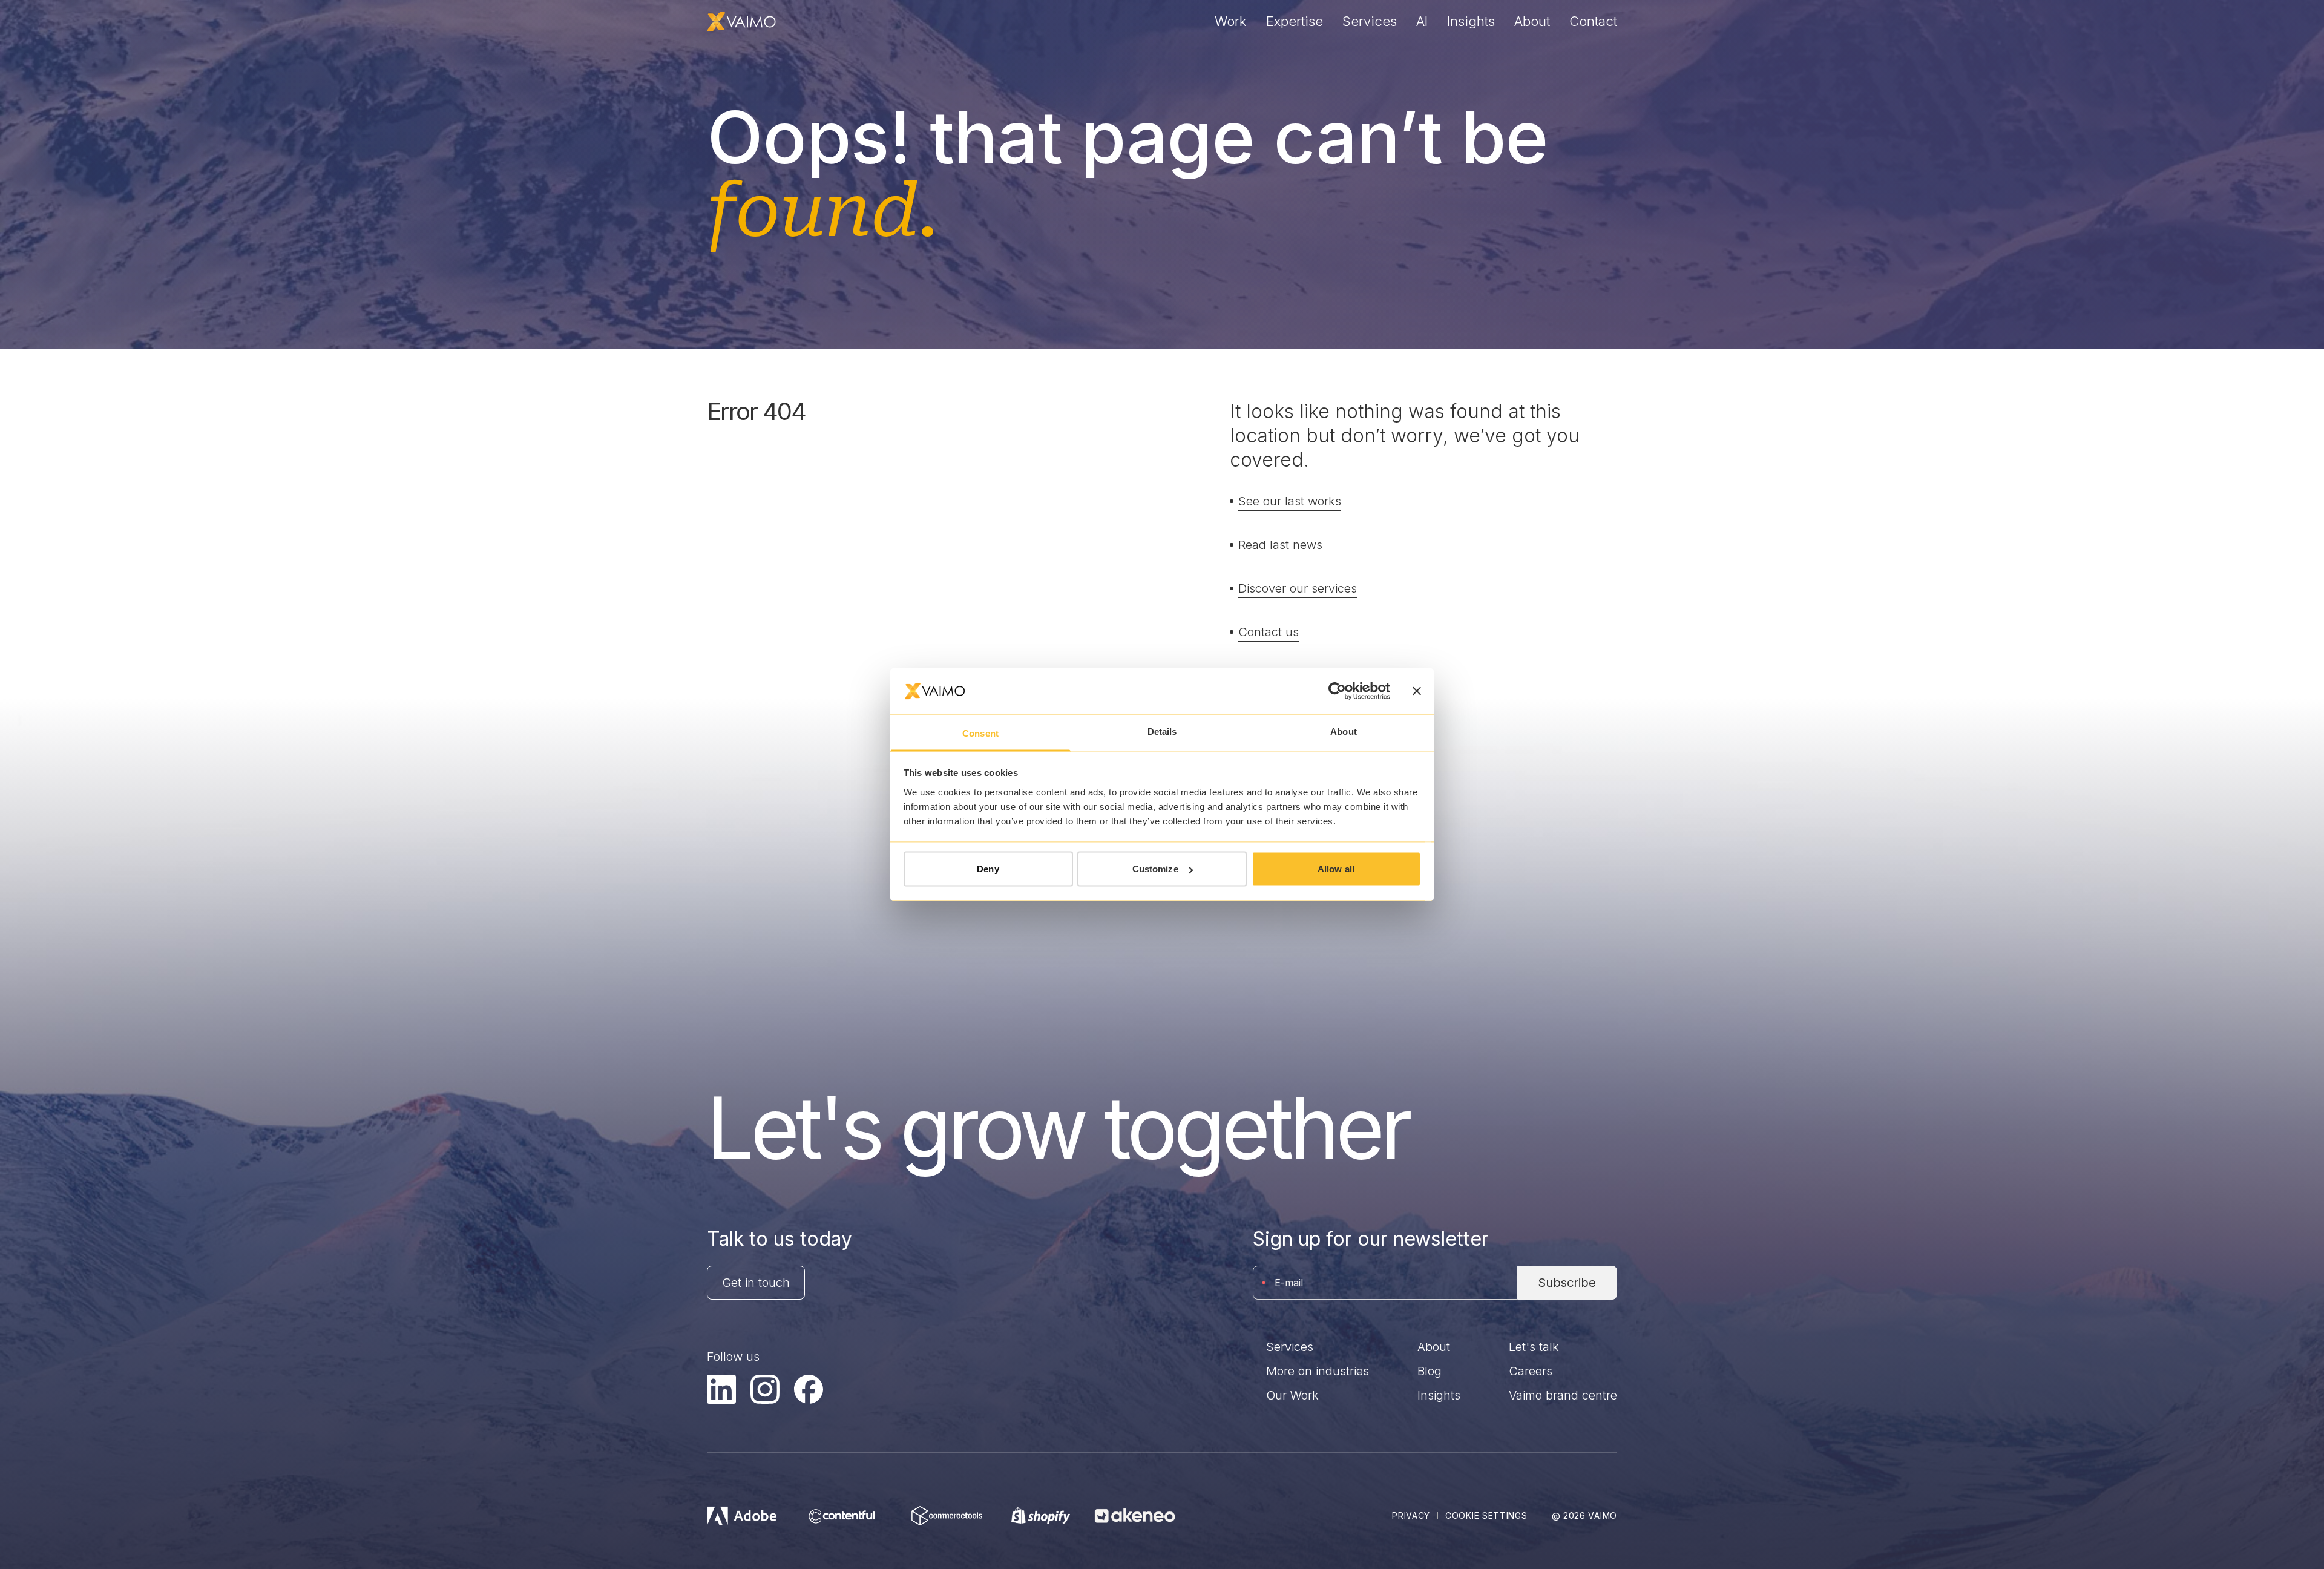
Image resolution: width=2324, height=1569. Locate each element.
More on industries (1318, 1371)
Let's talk (1534, 1347)
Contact (1593, 21)
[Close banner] (1417, 691)
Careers (1531, 1371)
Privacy (1411, 1515)
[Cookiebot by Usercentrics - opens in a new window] (1337, 691)
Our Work (1292, 1395)
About (1532, 21)
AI (1422, 21)
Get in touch (756, 1283)
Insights (1471, 21)
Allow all (1336, 869)
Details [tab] (1162, 731)
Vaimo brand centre (1563, 1395)
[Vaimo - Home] (741, 22)
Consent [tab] (980, 733)
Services (1370, 21)
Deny (988, 869)
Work (1231, 21)
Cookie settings (1486, 1515)
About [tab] (1344, 731)
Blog (1430, 1371)
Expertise (1295, 21)
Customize (1155, 869)
